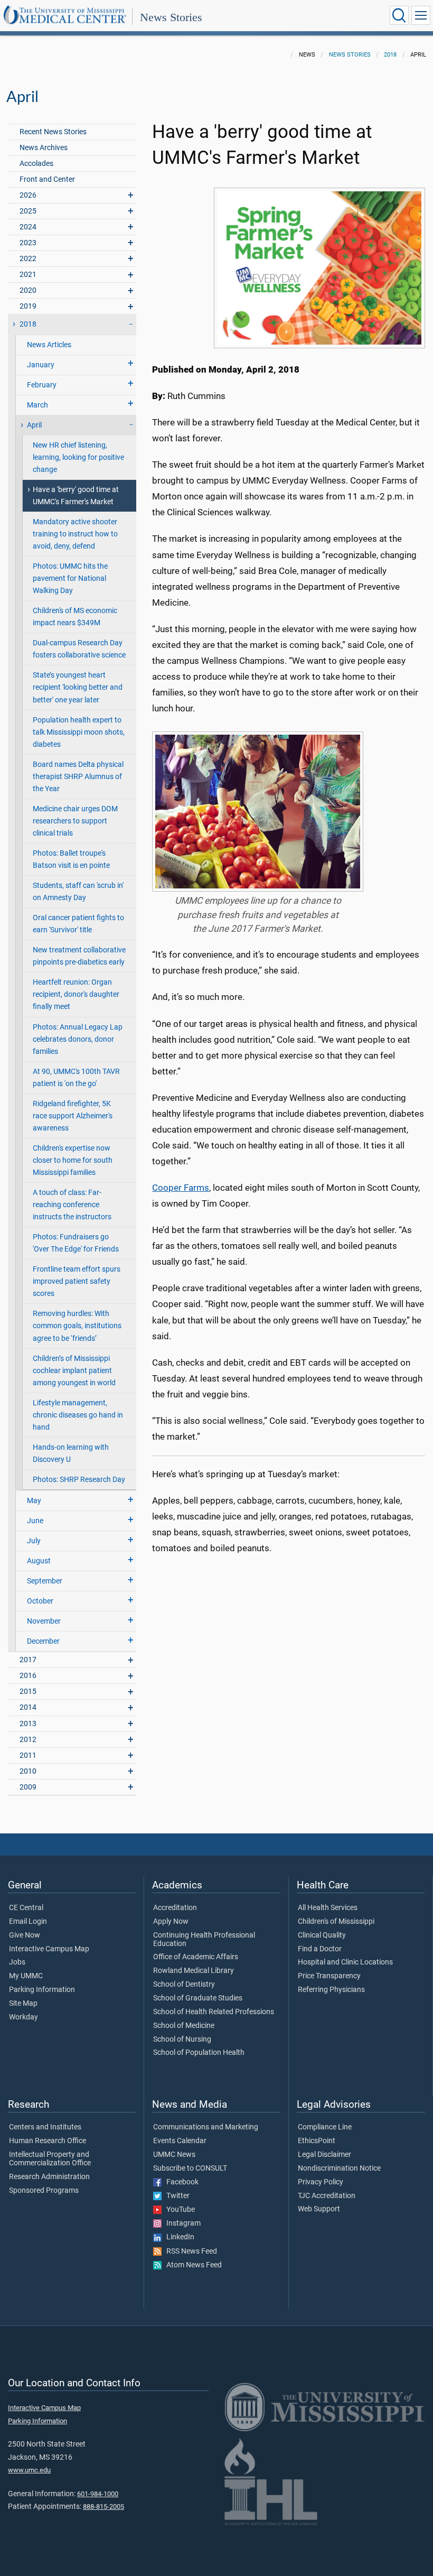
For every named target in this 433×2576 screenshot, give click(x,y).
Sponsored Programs (44, 2191)
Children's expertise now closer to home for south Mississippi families (73, 1160)
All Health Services (328, 1908)
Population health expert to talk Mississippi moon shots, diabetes (79, 732)
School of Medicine (184, 2026)
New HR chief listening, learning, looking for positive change (78, 457)
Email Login (28, 1922)
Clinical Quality (322, 1935)
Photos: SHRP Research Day (79, 1480)
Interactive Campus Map (49, 1949)
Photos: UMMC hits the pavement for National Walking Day (70, 578)
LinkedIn (178, 2237)
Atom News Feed (192, 2265)
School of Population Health (199, 2053)
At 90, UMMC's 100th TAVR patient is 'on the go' (76, 1078)
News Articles (49, 345)
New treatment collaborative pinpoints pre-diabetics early (79, 956)
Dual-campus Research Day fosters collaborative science (79, 649)
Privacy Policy (321, 2182)
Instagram (181, 2223)
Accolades (36, 164)
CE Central (26, 1908)
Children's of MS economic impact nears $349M (75, 617)
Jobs (17, 1962)
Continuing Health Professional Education (204, 1940)
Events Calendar (180, 2141)
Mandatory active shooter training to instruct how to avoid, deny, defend (75, 534)
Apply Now (171, 1922)
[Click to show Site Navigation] (421, 15)
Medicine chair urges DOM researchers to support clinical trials (75, 821)
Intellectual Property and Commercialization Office (50, 2159)
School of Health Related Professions (214, 2012)
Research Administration (49, 2177)
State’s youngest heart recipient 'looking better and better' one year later (78, 687)
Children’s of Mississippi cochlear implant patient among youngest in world (74, 1371)
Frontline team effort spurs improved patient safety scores (77, 1281)
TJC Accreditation (327, 2196)
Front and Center (47, 179)
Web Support (319, 2209)
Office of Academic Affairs (196, 1957)
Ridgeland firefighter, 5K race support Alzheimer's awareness (73, 1116)
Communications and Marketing (206, 2127)
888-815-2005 (103, 2506)
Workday (23, 2017)
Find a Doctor (320, 1949)
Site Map (23, 2004)
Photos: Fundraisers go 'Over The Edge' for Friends (76, 1243)
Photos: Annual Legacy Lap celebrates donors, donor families (78, 1039)
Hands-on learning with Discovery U (71, 1453)
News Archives (44, 148)
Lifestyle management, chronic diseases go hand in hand (78, 1415)
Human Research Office (48, 2141)
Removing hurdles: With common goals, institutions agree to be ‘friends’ (77, 1326)
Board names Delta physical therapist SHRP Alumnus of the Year (78, 777)
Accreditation (175, 1908)
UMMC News (174, 2155)
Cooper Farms (181, 1188)
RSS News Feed (189, 2251)
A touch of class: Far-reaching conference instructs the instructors (72, 1205)
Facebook (180, 2182)
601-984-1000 (98, 2494)
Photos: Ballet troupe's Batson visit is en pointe (71, 859)
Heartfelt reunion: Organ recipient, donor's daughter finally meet (76, 994)
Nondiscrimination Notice (339, 2169)
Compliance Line (325, 2127)
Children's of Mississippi (336, 1922)
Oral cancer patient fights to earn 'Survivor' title (78, 924)
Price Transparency (329, 1976)
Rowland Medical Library (194, 1971)
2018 (390, 55)
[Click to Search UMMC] (399, 15)
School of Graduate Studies (198, 1998)
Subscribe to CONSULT (190, 2169)
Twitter (176, 2196)
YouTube (178, 2210)
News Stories (171, 17)
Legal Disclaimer (324, 2155)
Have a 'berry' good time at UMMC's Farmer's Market (76, 496)
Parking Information (42, 1990)
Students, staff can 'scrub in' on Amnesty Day (78, 892)
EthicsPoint (317, 2141)
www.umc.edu (29, 2470)
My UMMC (26, 1976)
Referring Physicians (331, 1990)
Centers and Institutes (45, 2127)
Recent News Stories (53, 132)
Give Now (25, 1935)
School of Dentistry (184, 1985)
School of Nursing (182, 2040)
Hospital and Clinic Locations (345, 1962)
